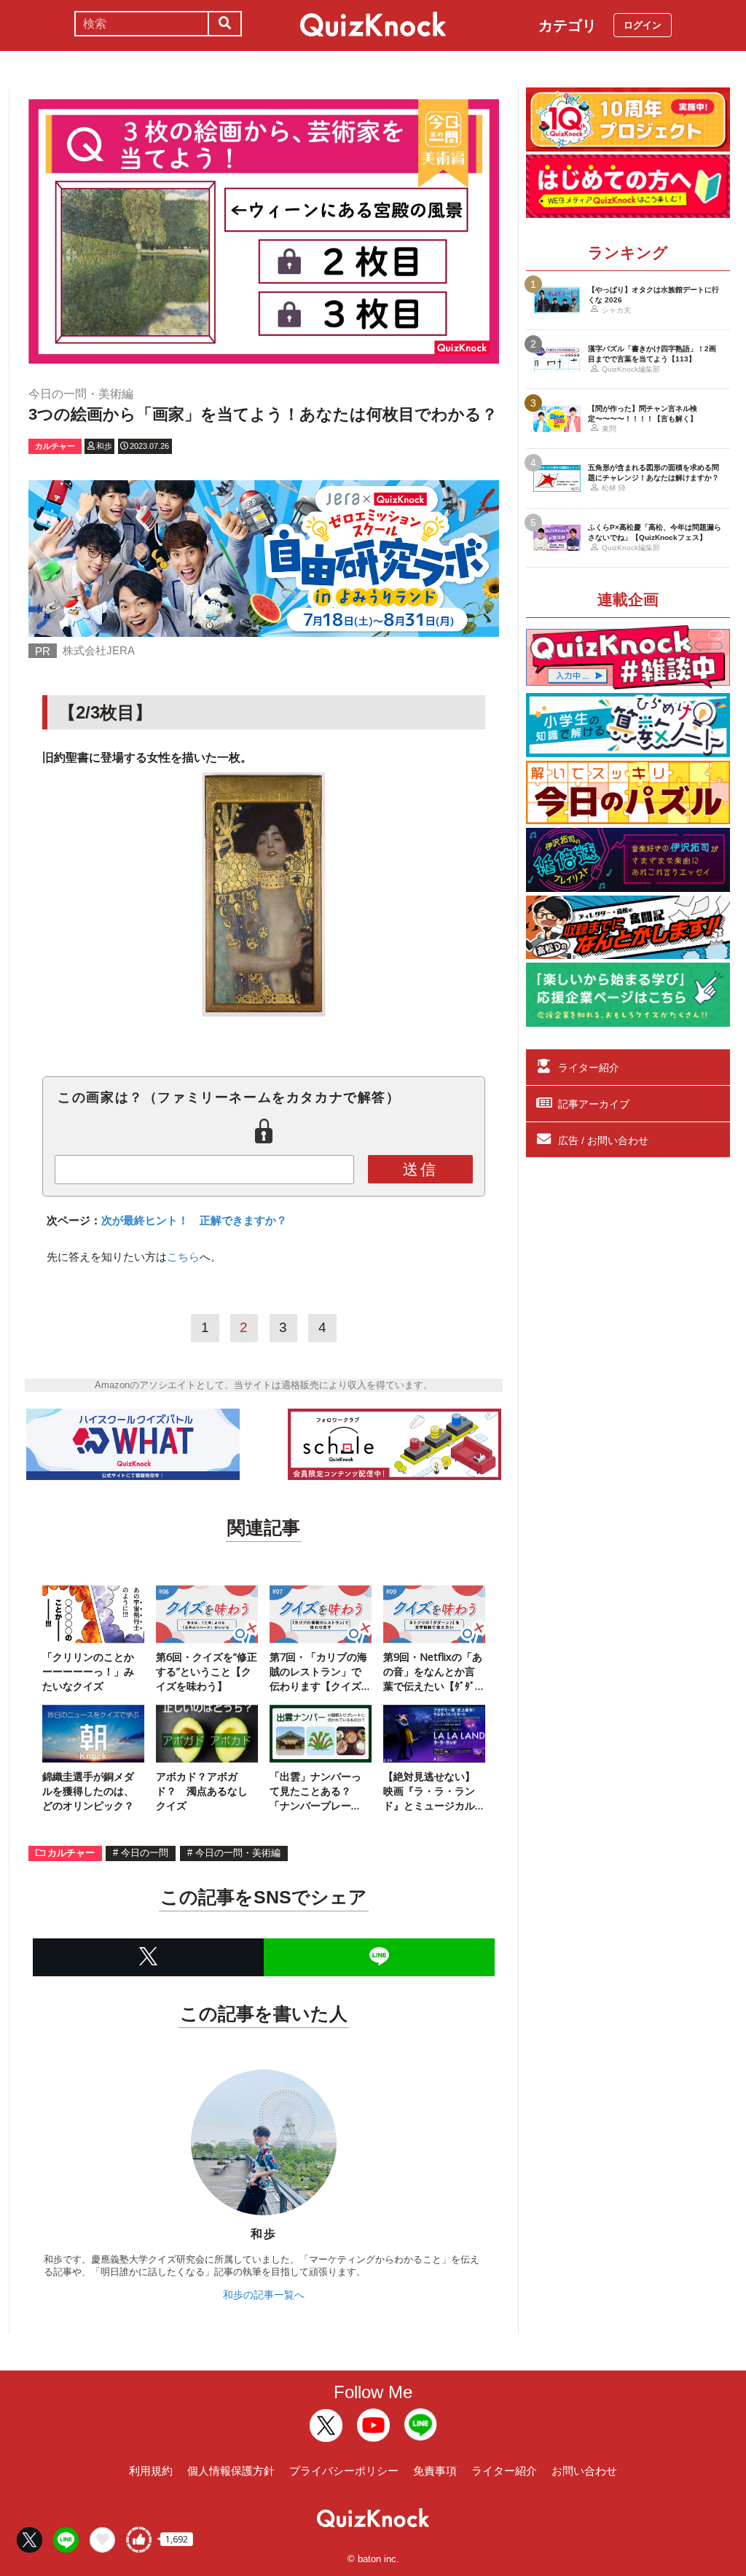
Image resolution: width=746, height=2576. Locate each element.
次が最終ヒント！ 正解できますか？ (194, 1220)
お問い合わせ (584, 2471)
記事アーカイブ (594, 1104)
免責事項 (435, 2471)
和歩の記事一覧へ (264, 2295)
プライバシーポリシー (344, 2471)
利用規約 (151, 2471)
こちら (183, 1257)
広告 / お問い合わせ (603, 1140)
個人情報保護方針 (231, 2471)
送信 (420, 1169)
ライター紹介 (589, 1068)
